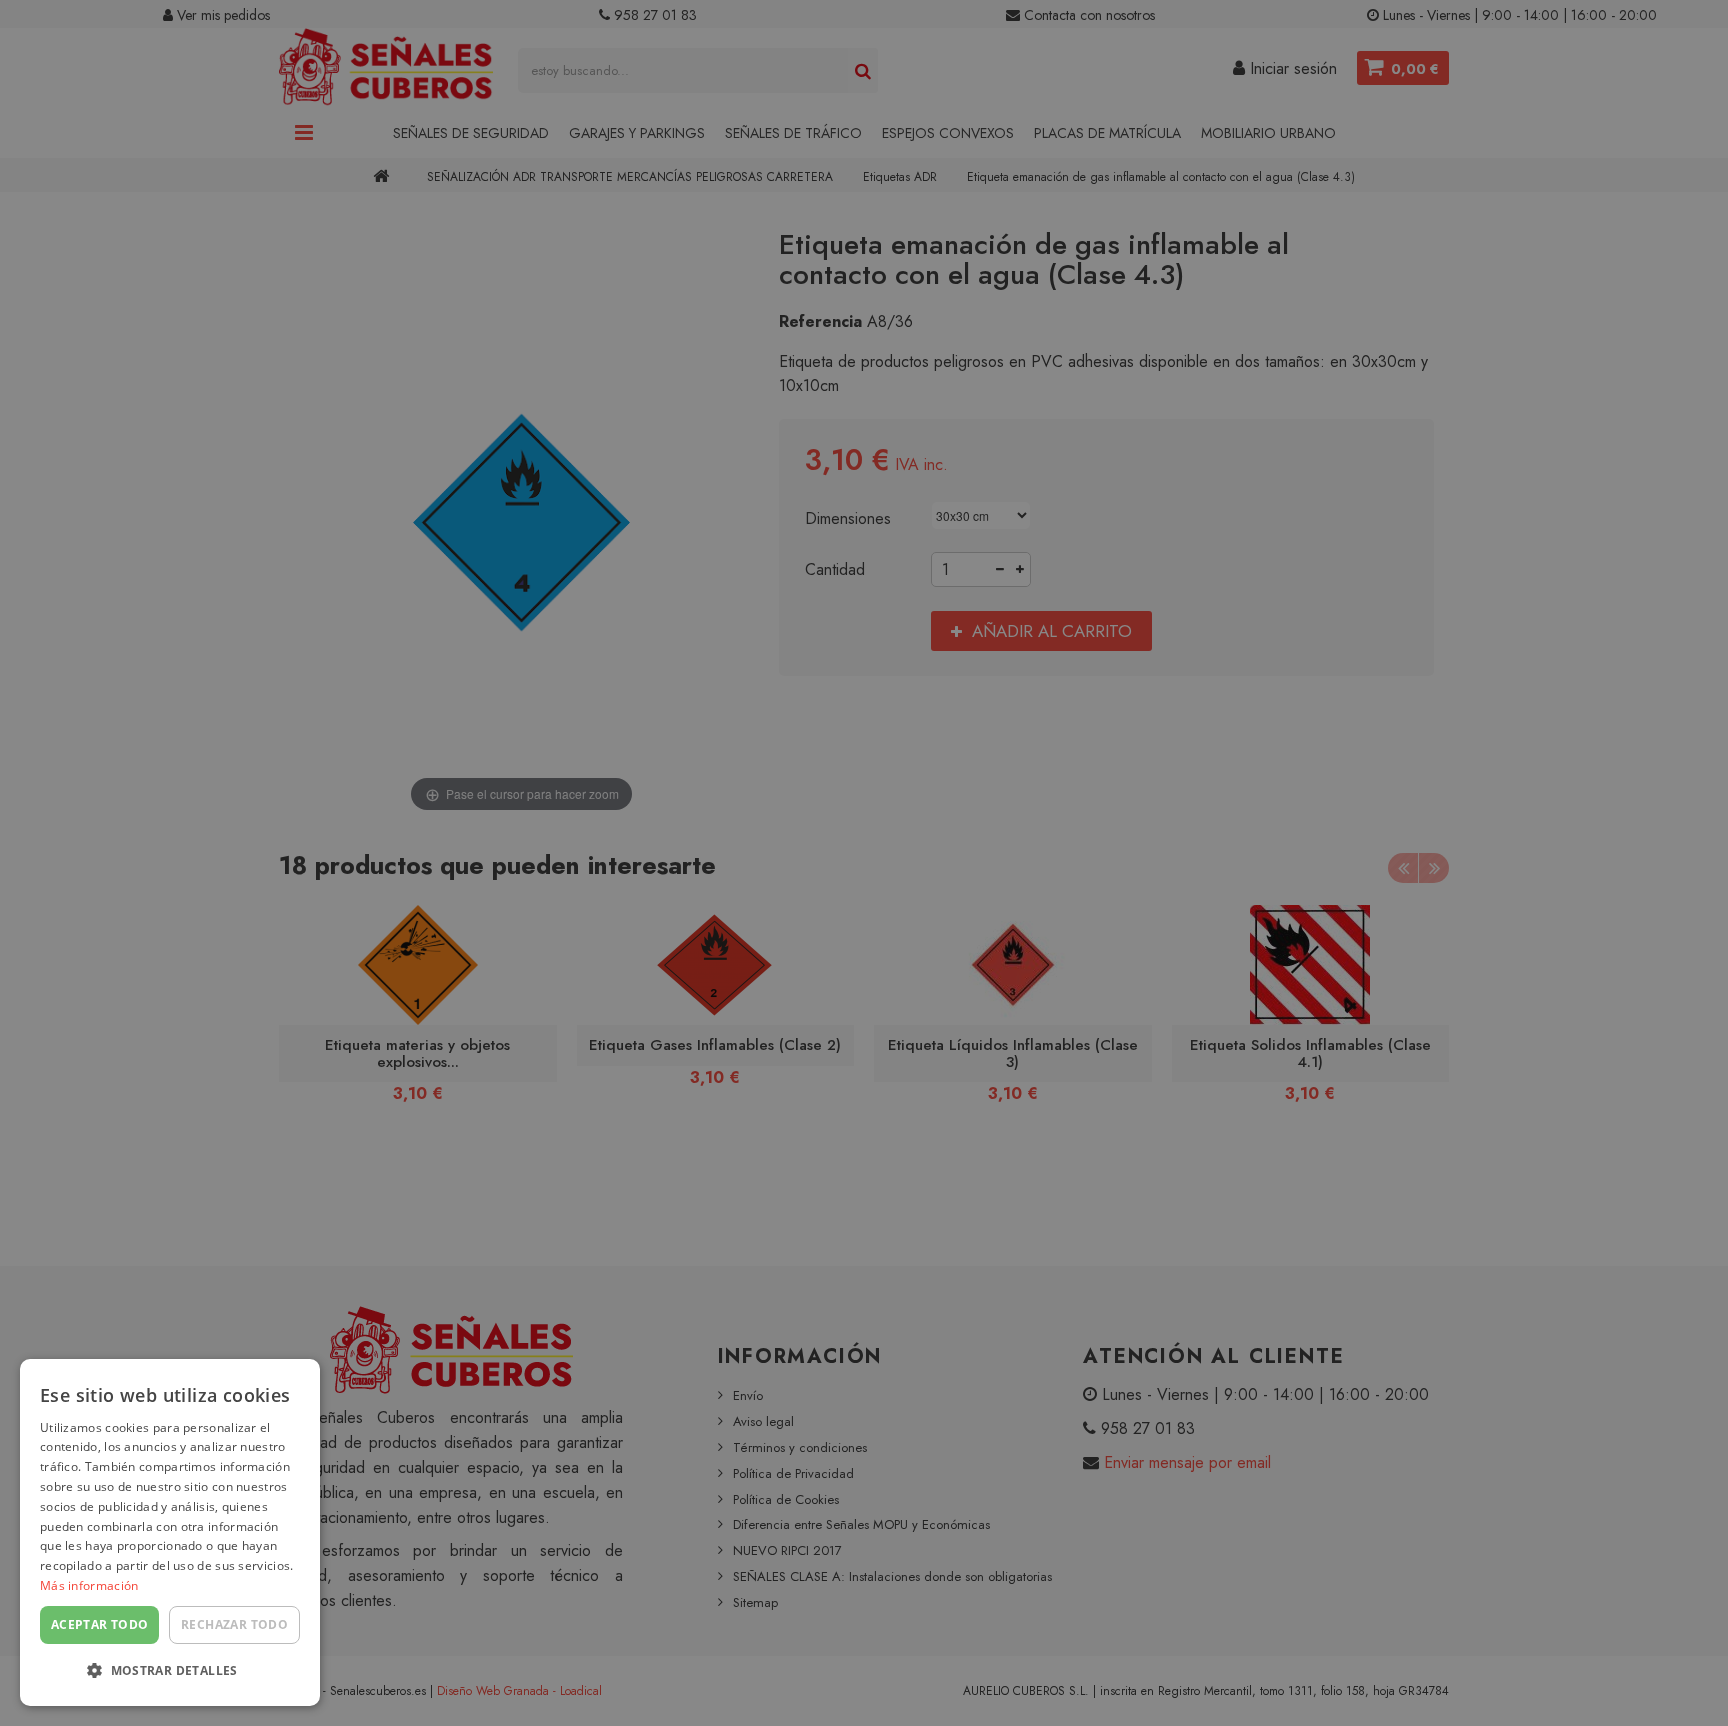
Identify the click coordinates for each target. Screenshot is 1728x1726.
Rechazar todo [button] (234, 1624)
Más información (89, 1585)
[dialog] (170, 1532)
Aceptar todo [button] (100, 1624)
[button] (170, 1671)
